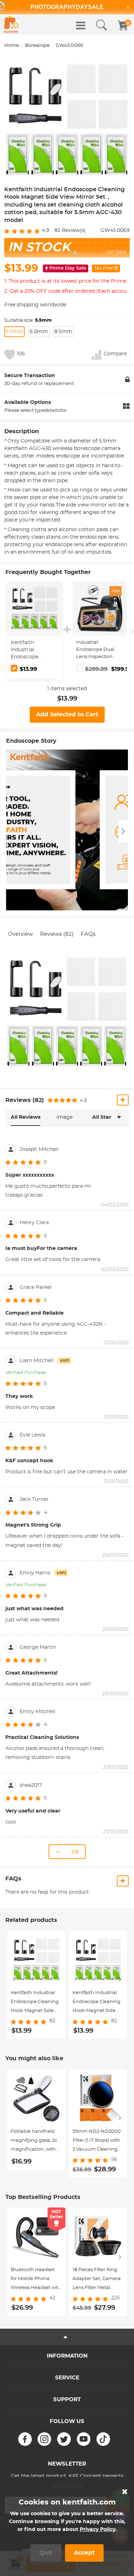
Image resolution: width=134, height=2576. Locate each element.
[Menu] (81, 25)
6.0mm (39, 332)
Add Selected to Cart (67, 715)
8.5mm (63, 332)
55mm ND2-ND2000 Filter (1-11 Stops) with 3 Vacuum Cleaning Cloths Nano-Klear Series (97, 2142)
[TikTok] (103, 2439)
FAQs (88, 934)
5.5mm (14, 332)
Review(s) (70, 231)
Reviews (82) (57, 934)
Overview (20, 934)
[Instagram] (44, 2439)
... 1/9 (69, 1852)
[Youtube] (84, 2439)
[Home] (11, 24)
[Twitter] (64, 2439)
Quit (46, 2553)
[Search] (101, 25)
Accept (84, 2553)
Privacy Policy (98, 2530)
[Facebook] (25, 2439)
